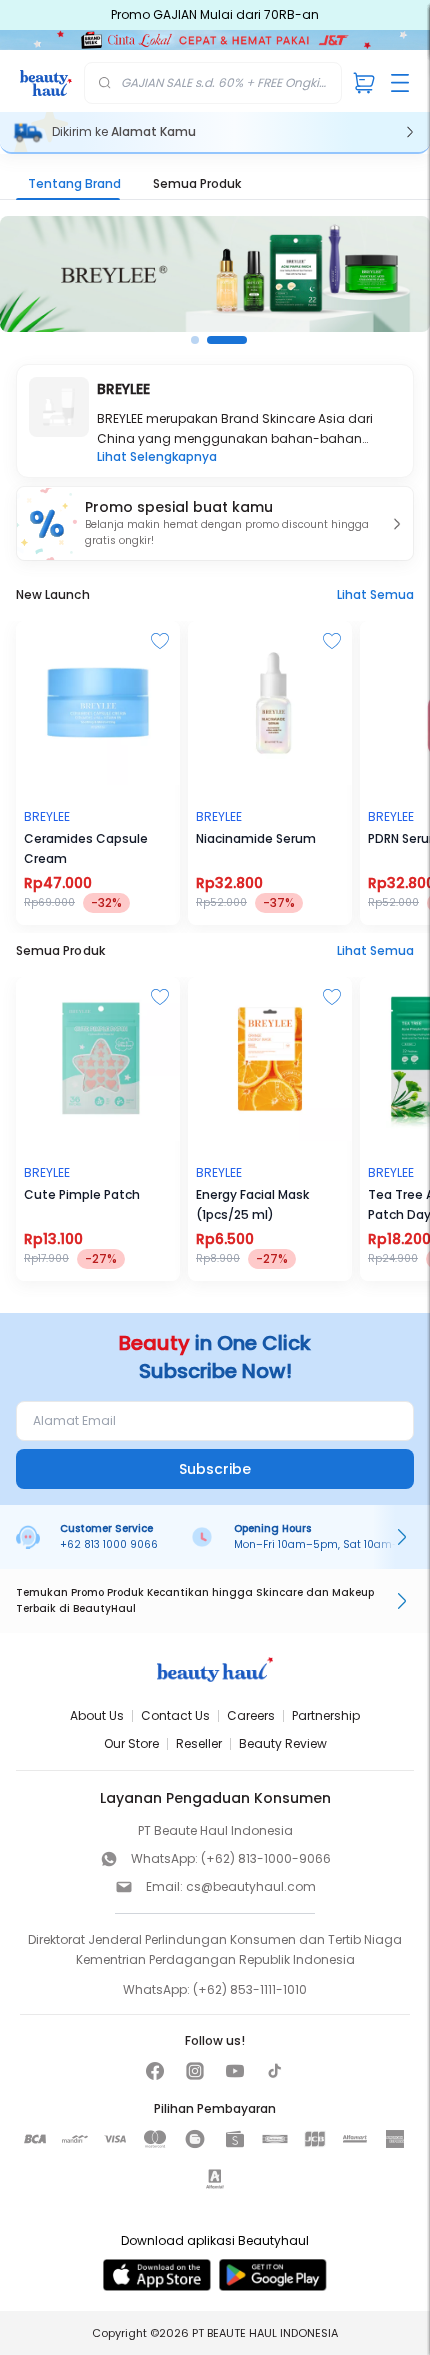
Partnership (326, 1715)
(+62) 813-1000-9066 (266, 1858)
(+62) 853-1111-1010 (250, 1989)
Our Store (131, 1743)
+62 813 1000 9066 (109, 1544)
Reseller (199, 1743)
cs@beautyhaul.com (251, 1886)
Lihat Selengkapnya (157, 457)
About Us (97, 1715)
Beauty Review (283, 1743)
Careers (251, 1715)
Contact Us (175, 1715)
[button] (215, 523)
